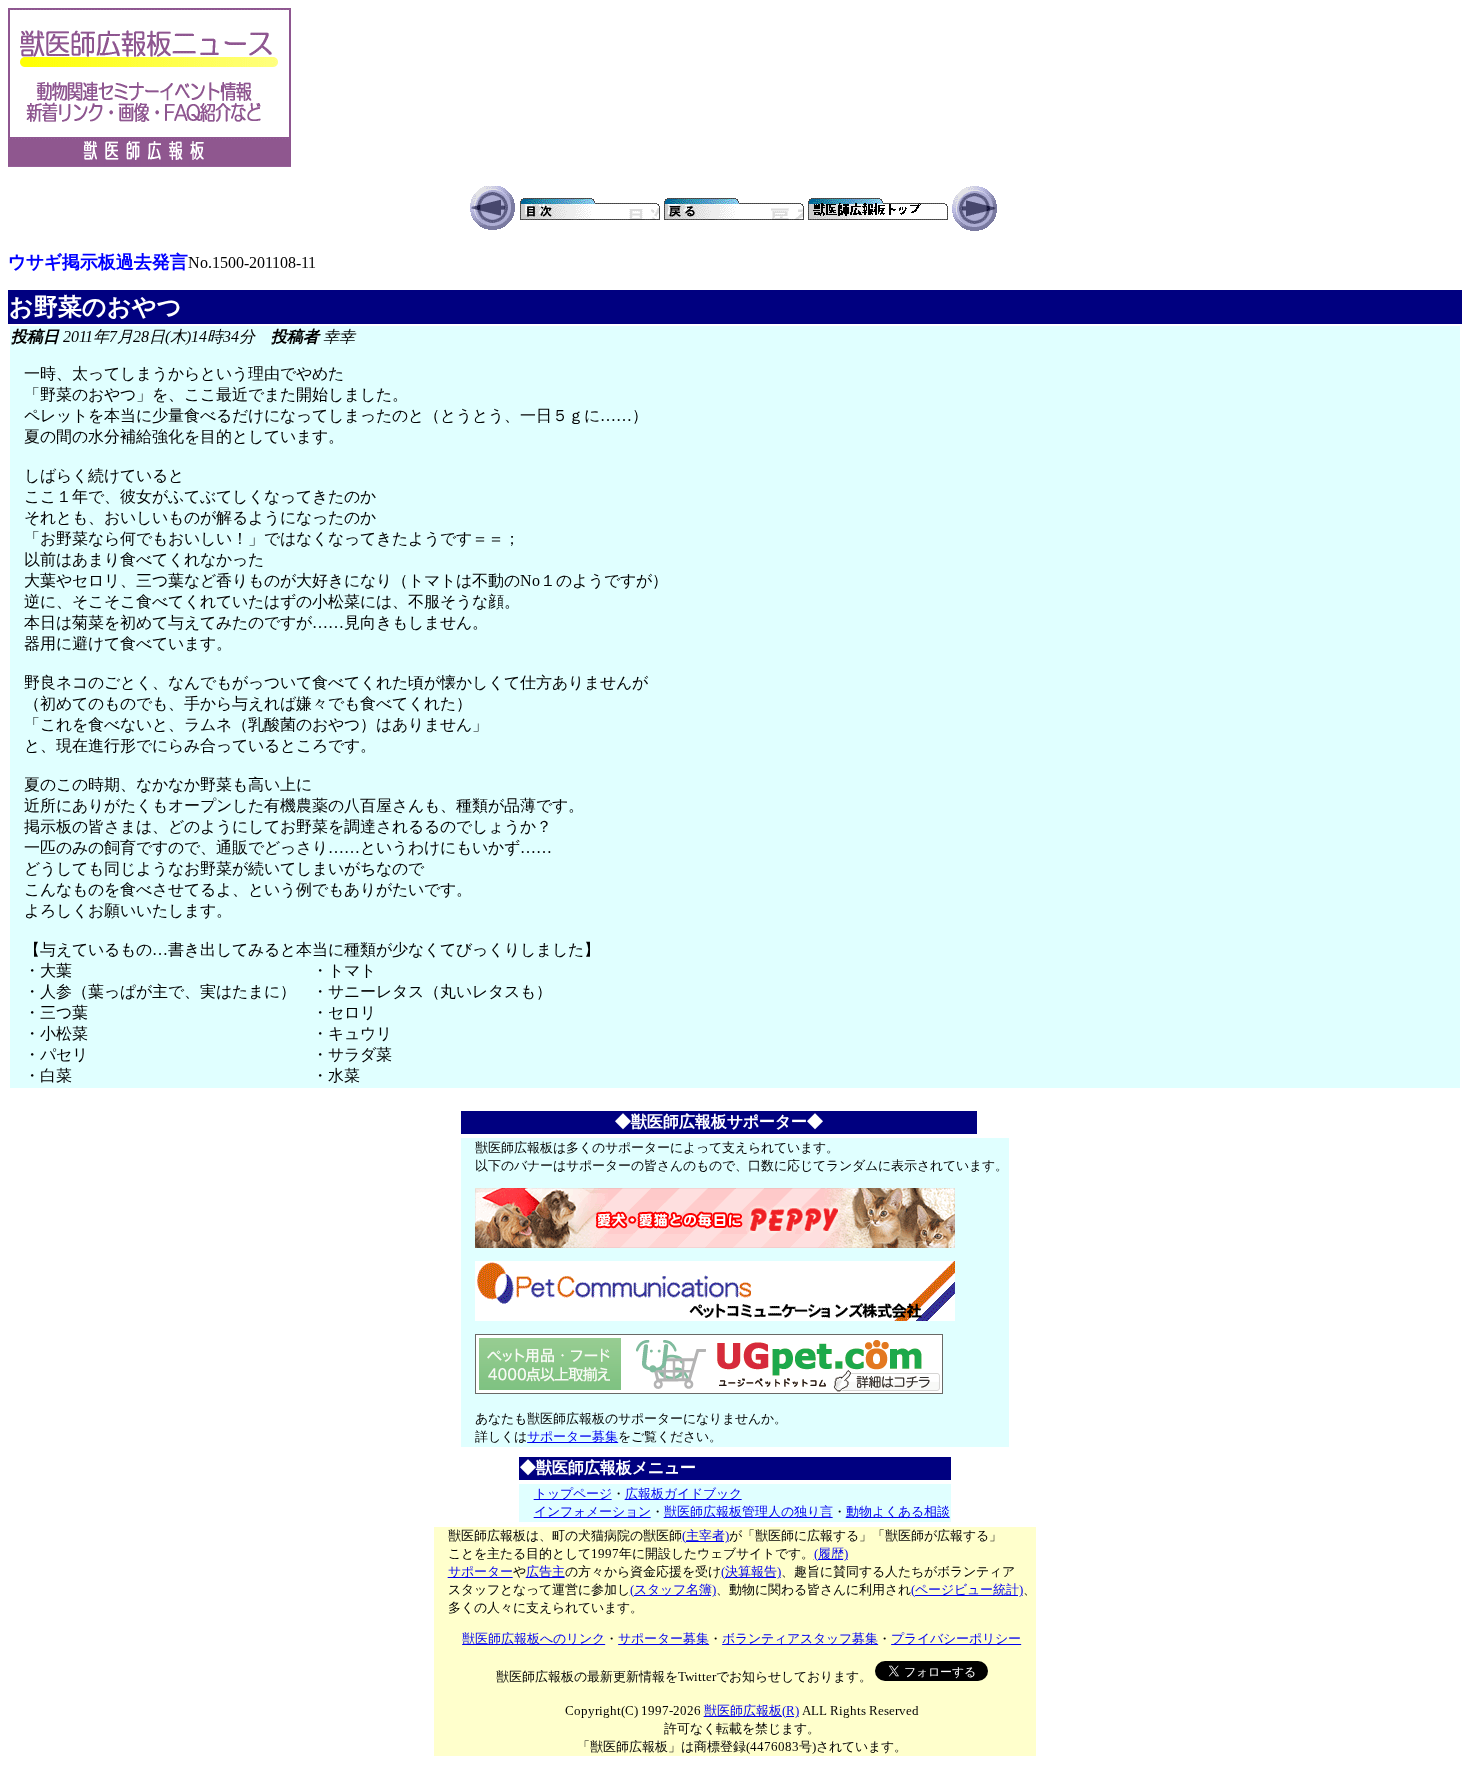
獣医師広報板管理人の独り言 (748, 1511)
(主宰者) (705, 1535)
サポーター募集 (572, 1436)
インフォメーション (592, 1511)
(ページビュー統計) (967, 1589)
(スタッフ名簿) (673, 1589)
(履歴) (831, 1553)
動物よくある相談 (898, 1511)
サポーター (480, 1571)
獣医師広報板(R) (751, 1710)
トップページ (573, 1493)
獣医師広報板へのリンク (533, 1638)
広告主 (545, 1571)
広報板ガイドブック (683, 1493)
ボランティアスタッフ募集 (800, 1638)
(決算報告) (751, 1571)
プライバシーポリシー (956, 1638)
